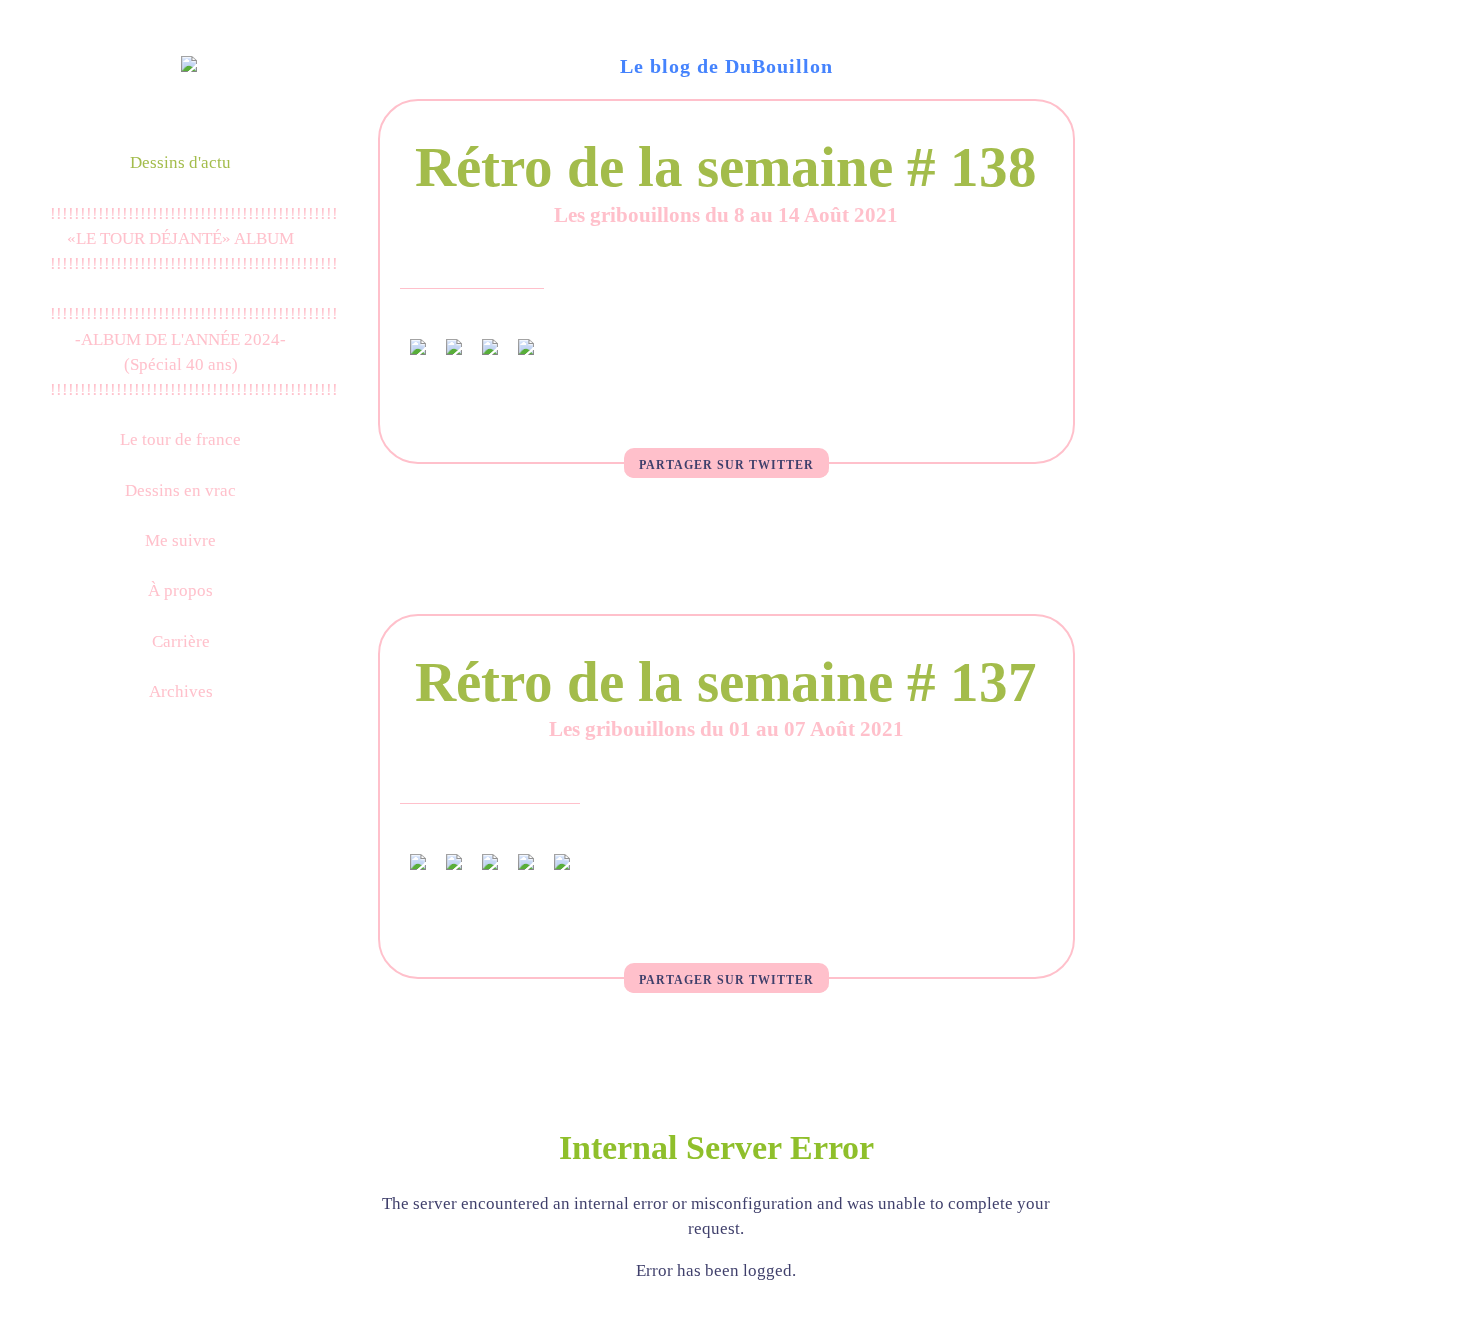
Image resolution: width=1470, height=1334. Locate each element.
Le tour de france (180, 439)
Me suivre (180, 540)
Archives (181, 691)
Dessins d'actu (180, 162)
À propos (180, 590)
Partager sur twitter (726, 465)
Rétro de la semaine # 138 (726, 166)
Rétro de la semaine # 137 (726, 681)
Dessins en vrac (180, 490)
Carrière (181, 641)
